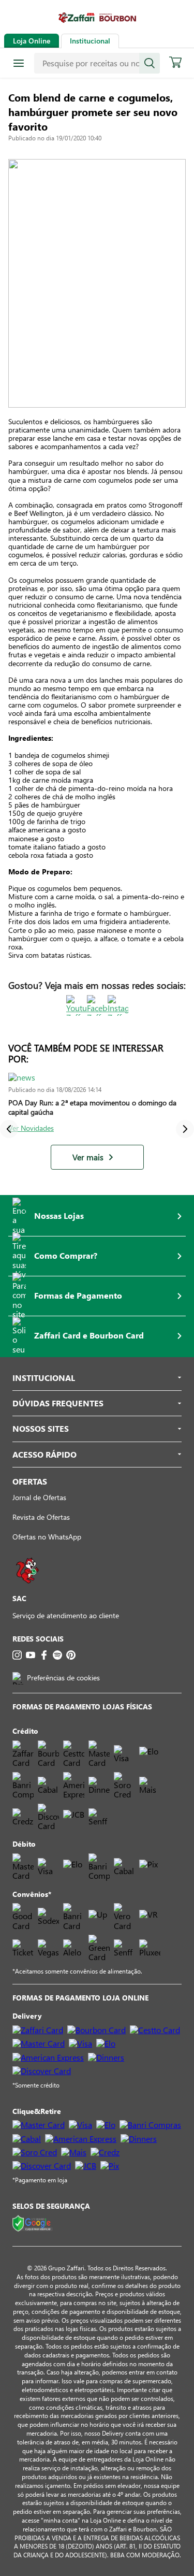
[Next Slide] (185, 1129)
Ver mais (88, 1157)
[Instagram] (17, 1655)
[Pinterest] (71, 1655)
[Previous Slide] (9, 1129)
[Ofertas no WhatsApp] (27, 1588)
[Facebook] (44, 1655)
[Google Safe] (33, 2224)
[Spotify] (57, 1655)
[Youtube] (31, 1655)
